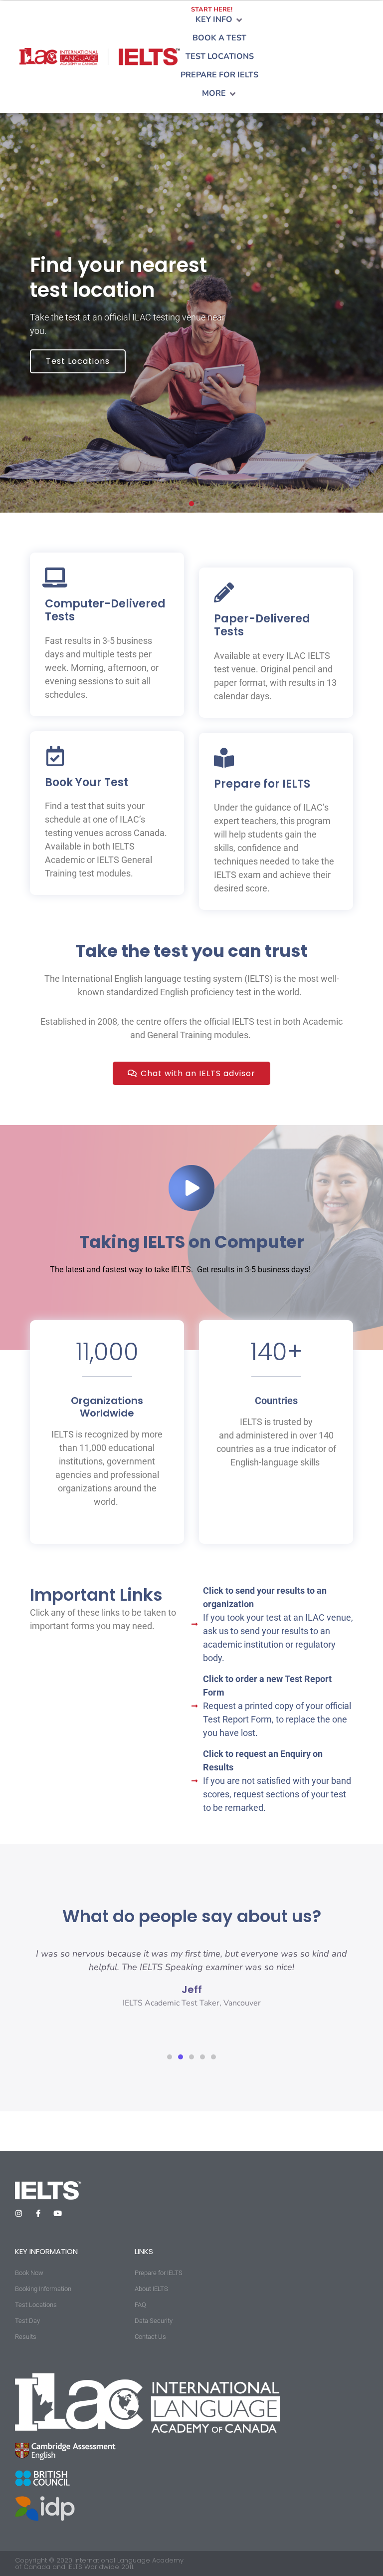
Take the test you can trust (191, 951)
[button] (220, 20)
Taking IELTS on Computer (192, 1242)
